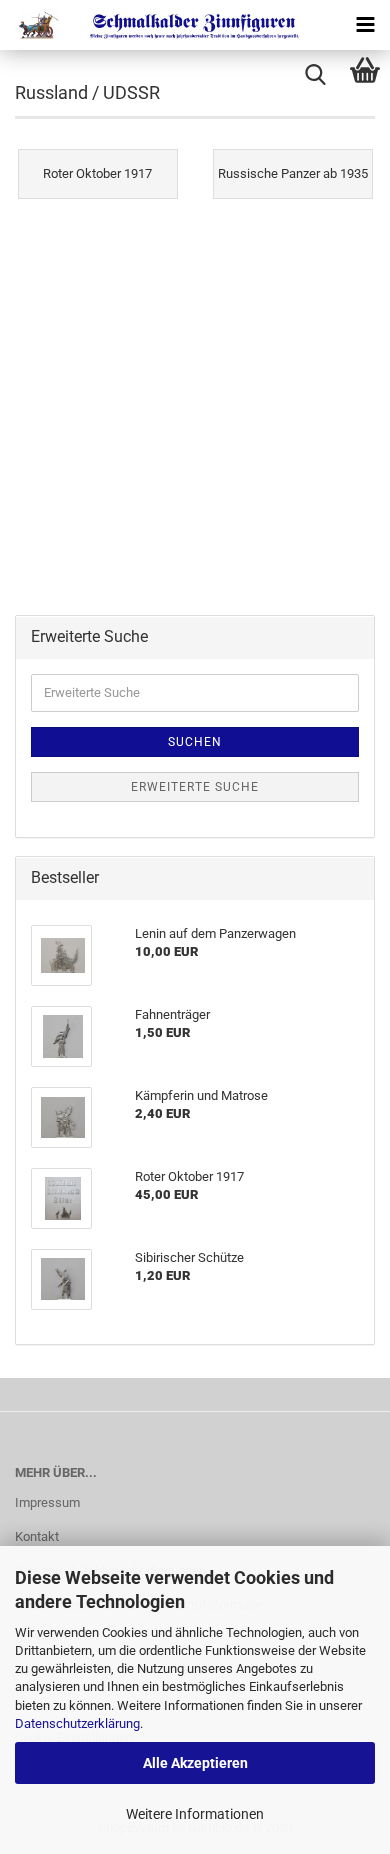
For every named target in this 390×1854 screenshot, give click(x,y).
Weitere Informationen (195, 1814)
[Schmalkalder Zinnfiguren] (150, 25)
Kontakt (37, 1536)
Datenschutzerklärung (77, 1723)
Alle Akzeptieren (195, 1763)
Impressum (47, 1502)
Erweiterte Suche (195, 787)
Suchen (195, 742)
